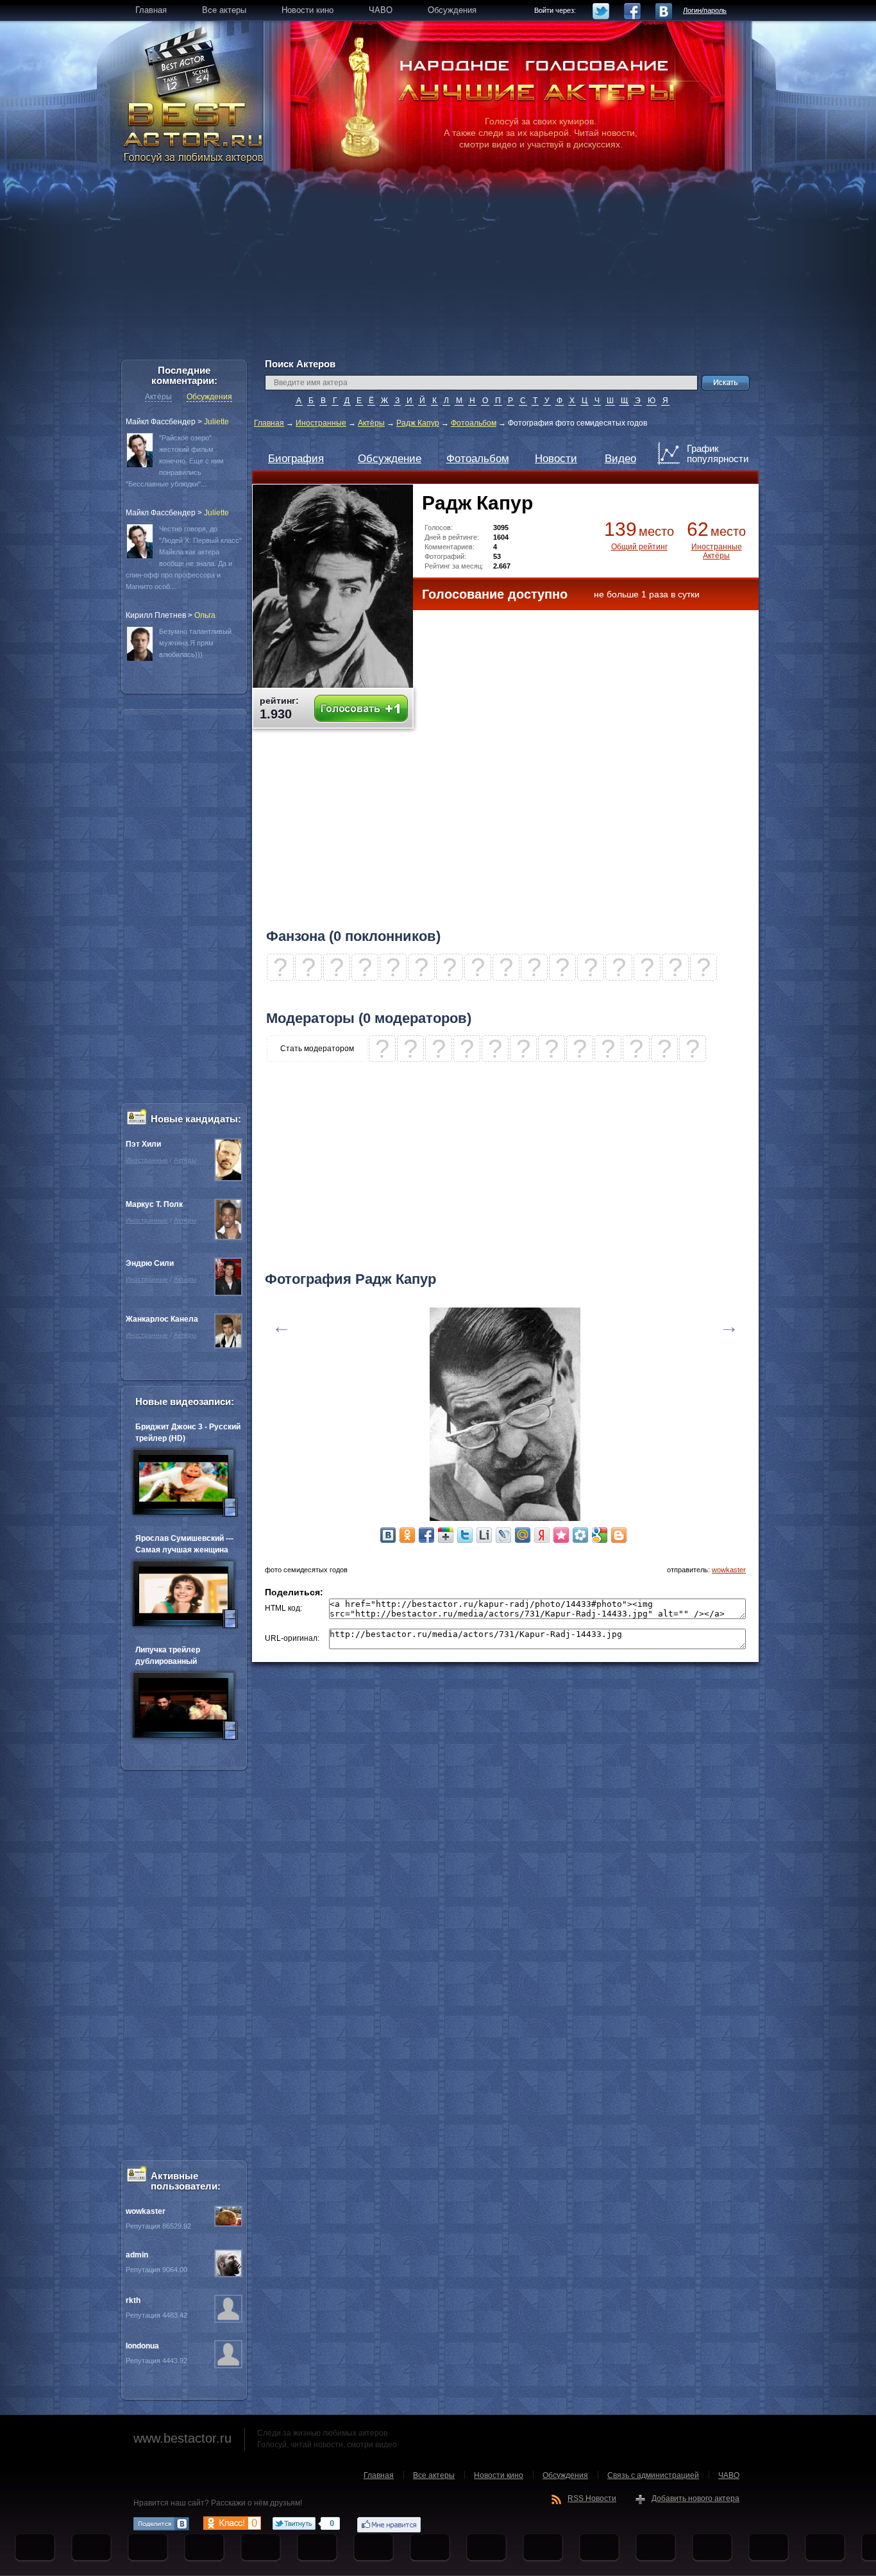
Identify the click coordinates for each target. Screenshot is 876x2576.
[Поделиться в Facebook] (426, 1535)
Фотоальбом (474, 423)
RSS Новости (592, 2498)
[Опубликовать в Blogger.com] (619, 1535)
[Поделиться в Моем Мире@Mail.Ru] (523, 1535)
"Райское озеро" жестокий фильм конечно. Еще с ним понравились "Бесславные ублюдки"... (175, 461)
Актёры (371, 423)
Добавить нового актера (695, 2498)
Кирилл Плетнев (156, 615)
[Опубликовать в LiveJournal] (503, 1535)
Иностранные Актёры (717, 551)
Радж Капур (418, 423)
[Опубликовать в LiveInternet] (484, 1535)
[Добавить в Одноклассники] (407, 1535)
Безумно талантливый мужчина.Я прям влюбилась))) (195, 643)
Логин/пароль (705, 10)
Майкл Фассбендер (161, 422)
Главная (269, 423)
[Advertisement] (438, 269)
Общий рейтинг (639, 547)
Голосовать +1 (361, 709)
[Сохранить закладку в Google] (600, 1535)
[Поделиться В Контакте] (388, 1535)
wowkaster (729, 1570)
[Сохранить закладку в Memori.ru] (561, 1535)
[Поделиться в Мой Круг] (580, 1535)
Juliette (216, 422)
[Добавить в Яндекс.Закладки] (542, 1535)
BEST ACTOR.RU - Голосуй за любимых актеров (194, 131)
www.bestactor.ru (182, 2438)
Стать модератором (317, 1049)
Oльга (205, 615)
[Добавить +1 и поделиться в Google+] (446, 1535)
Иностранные (321, 423)
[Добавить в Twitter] (465, 1535)
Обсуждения (209, 397)
